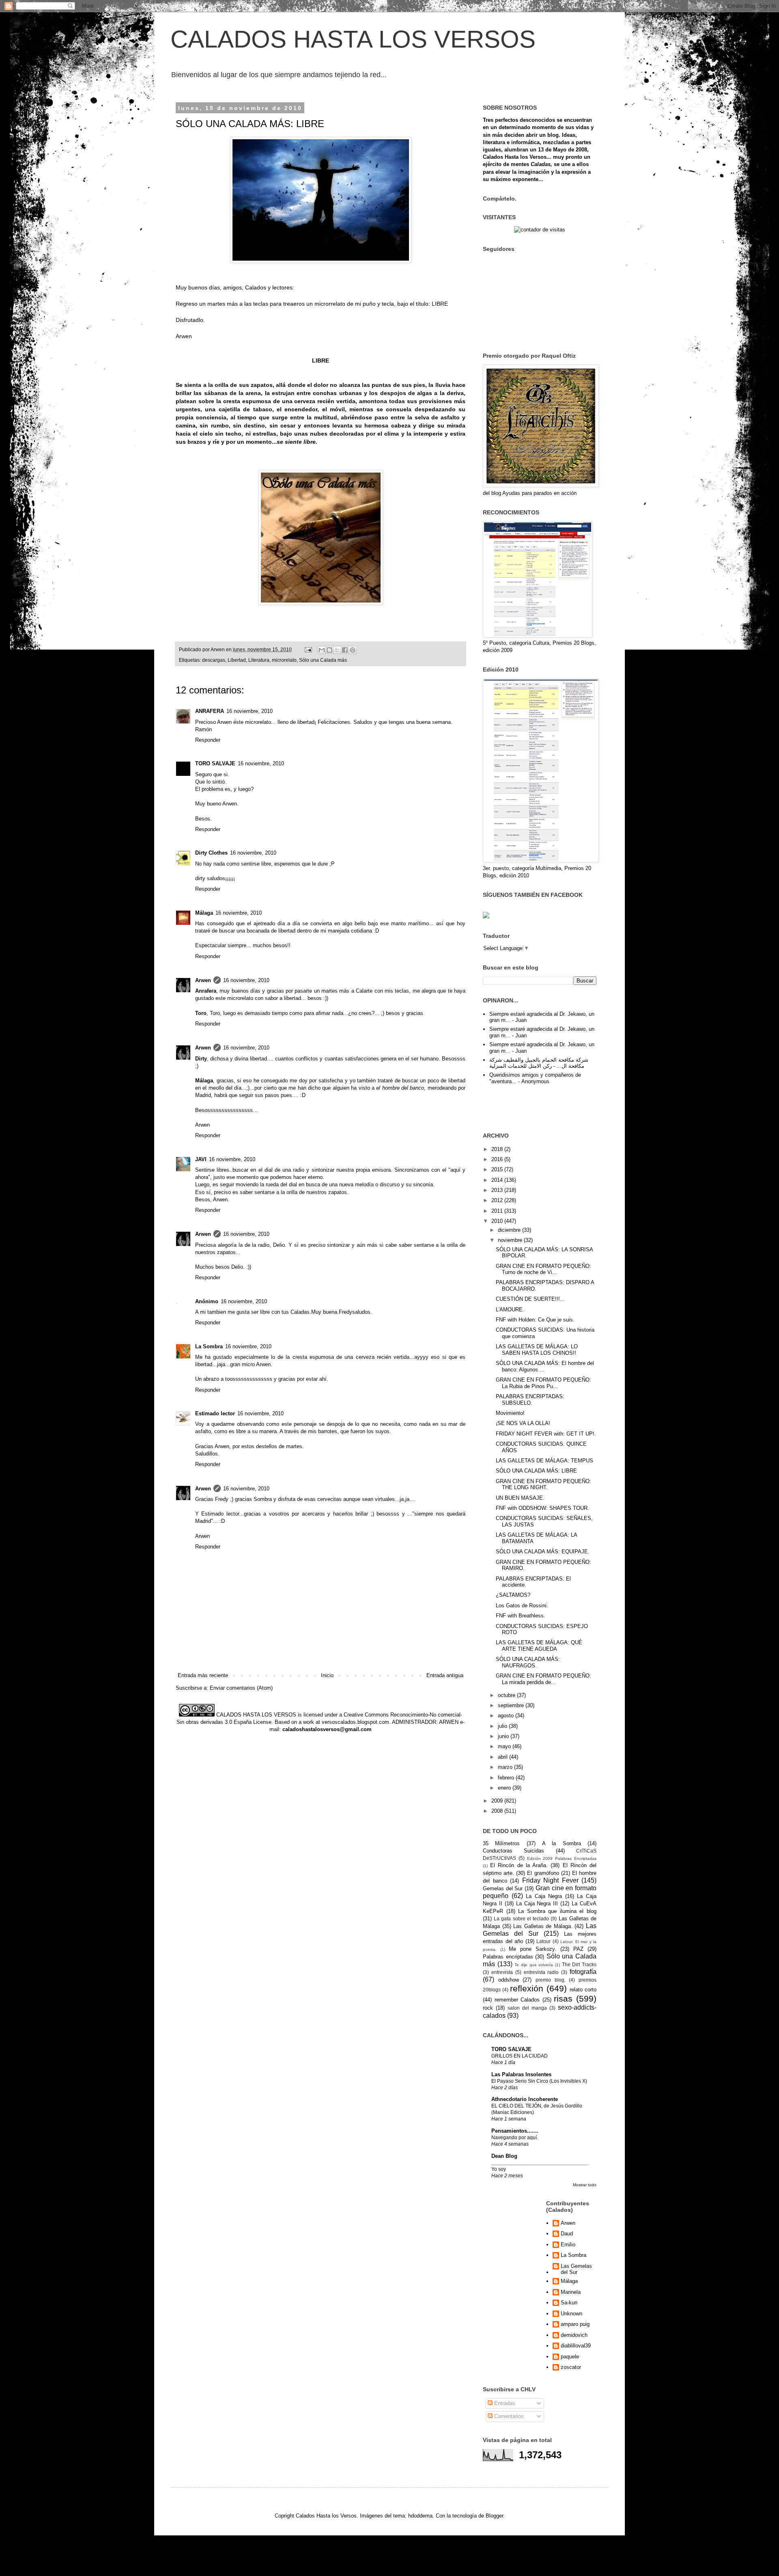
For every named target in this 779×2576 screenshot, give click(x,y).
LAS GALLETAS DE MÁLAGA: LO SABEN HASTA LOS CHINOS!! (537, 1350)
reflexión (527, 1988)
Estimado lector (215, 1413)
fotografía (583, 1972)
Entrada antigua (445, 1675)
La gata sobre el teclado (521, 1919)
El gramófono (543, 1873)
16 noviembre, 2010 (250, 711)
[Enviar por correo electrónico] (322, 650)
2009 (498, 1801)
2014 (498, 1180)
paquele (570, 2357)
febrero (507, 1778)
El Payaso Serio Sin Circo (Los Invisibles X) (539, 2081)
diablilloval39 (576, 2346)
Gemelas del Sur (503, 1888)
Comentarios (508, 2416)
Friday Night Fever (550, 1880)
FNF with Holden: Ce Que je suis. (535, 1320)
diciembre (510, 1230)
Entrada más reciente (203, 1675)
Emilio (568, 2245)
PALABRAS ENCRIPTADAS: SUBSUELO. (530, 1400)
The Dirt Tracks (579, 1964)
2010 (498, 1221)
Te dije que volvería (534, 1965)
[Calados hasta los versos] (486, 917)
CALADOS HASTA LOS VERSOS (353, 39)
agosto (507, 1716)
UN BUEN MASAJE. (520, 1498)
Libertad (237, 660)
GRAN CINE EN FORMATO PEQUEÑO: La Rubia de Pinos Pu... (543, 1383)
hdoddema (420, 2516)
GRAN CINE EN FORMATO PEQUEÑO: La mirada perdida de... (543, 1679)
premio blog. (551, 1980)
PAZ (578, 1949)
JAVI (201, 1159)
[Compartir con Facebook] (345, 650)
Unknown (571, 2314)
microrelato (284, 660)
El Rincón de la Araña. (519, 1865)
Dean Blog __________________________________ (540, 2159)
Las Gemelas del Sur (576, 2269)
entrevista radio (541, 1972)
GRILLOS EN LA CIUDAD (520, 2056)
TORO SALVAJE (215, 763)
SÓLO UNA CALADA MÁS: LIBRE (536, 1471)
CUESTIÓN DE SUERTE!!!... (530, 1299)
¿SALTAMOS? (513, 1595)
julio (503, 1726)
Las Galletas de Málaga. (543, 1926)
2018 (498, 1149)
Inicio (327, 1675)
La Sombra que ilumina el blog (557, 1911)
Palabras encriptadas (508, 1957)
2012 (498, 1200)
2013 (498, 1190)
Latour (543, 1941)
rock (488, 2008)
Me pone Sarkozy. (533, 1949)
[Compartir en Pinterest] (353, 650)
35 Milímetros (501, 1843)
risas (563, 1998)
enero (505, 1788)
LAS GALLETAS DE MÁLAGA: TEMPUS (544, 1461)
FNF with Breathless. (521, 1616)
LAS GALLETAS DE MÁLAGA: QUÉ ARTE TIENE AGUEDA (539, 1646)
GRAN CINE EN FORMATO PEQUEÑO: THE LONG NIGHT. (543, 1484)
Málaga (204, 913)
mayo (505, 1746)
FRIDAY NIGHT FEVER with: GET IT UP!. (546, 1434)
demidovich (574, 2335)
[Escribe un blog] (329, 650)
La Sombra (209, 1346)
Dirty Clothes (211, 853)
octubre (507, 1695)
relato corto (583, 1990)
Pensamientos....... (515, 2131)
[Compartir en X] (337, 650)
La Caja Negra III (537, 1903)
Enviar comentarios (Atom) (241, 1688)
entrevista (502, 1972)
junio (504, 1736)
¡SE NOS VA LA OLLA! (523, 1423)
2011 (498, 1211)
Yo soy (499, 2169)
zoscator (571, 2367)
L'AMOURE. (510, 1310)
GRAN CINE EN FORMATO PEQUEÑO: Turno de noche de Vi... (543, 1269)
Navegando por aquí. (515, 2138)
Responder (208, 740)
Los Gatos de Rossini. (522, 1605)
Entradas (504, 2403)
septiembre (512, 1705)
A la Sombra (562, 1843)
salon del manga (527, 2008)
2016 (498, 1159)
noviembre (511, 1240)
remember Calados (517, 2000)
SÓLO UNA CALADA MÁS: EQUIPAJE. (543, 1551)
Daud (567, 2234)
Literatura (259, 660)
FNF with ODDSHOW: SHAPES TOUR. (542, 1508)
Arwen (203, 980)
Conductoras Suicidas (513, 1851)
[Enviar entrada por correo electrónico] (308, 649)
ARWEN (449, 1722)
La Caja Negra (544, 1896)
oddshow (509, 1980)
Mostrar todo (585, 2185)
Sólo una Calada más (323, 660)
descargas (214, 660)
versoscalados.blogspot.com (355, 1722)
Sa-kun (569, 2303)
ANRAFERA (210, 711)
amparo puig (575, 2324)
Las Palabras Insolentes (521, 2074)
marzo (506, 1767)
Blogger (494, 2516)
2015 (498, 1169)
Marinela (571, 2292)
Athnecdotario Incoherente (525, 2099)
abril (504, 1757)
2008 (498, 1811)
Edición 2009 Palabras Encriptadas (562, 1858)
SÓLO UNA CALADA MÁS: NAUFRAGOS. (528, 1662)
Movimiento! (510, 1413)
